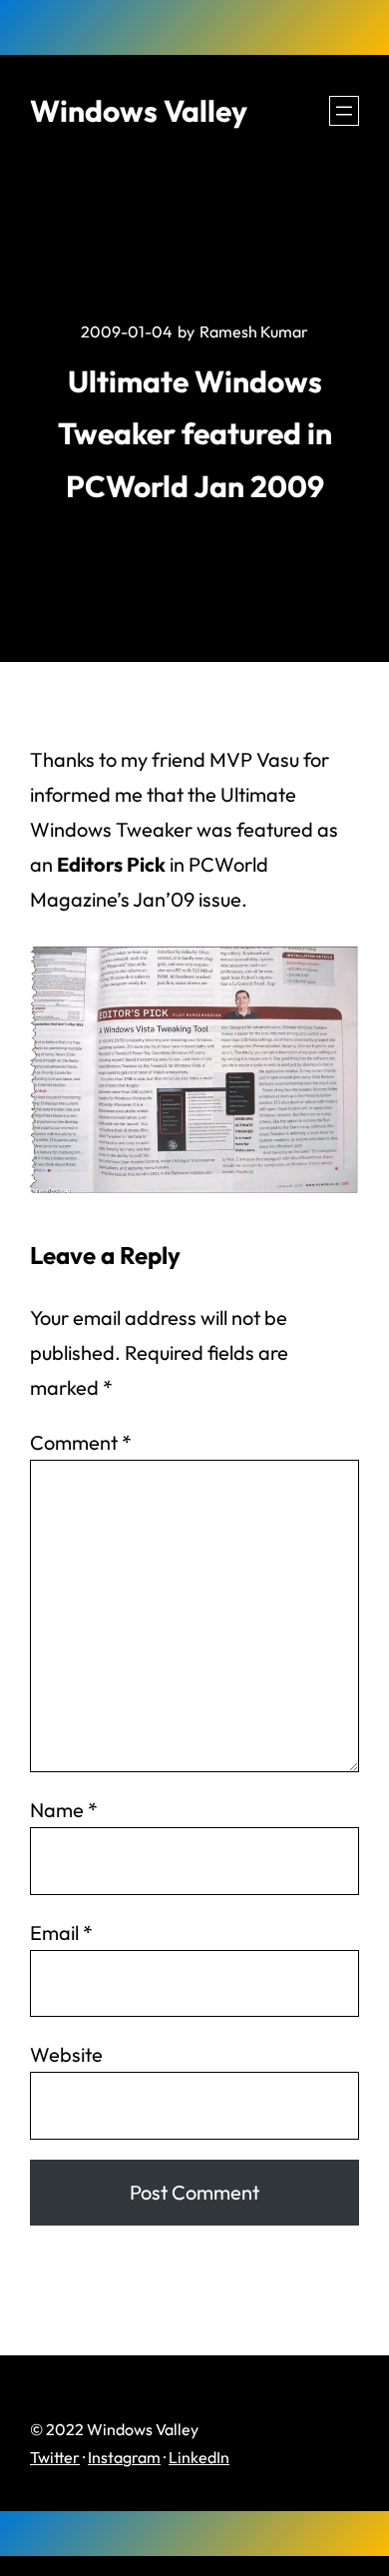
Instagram (124, 2457)
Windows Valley (139, 111)
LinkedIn (199, 2457)
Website (66, 2054)
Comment (81, 1442)
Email (61, 1932)
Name (64, 1810)
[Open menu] (344, 111)
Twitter (55, 2457)
